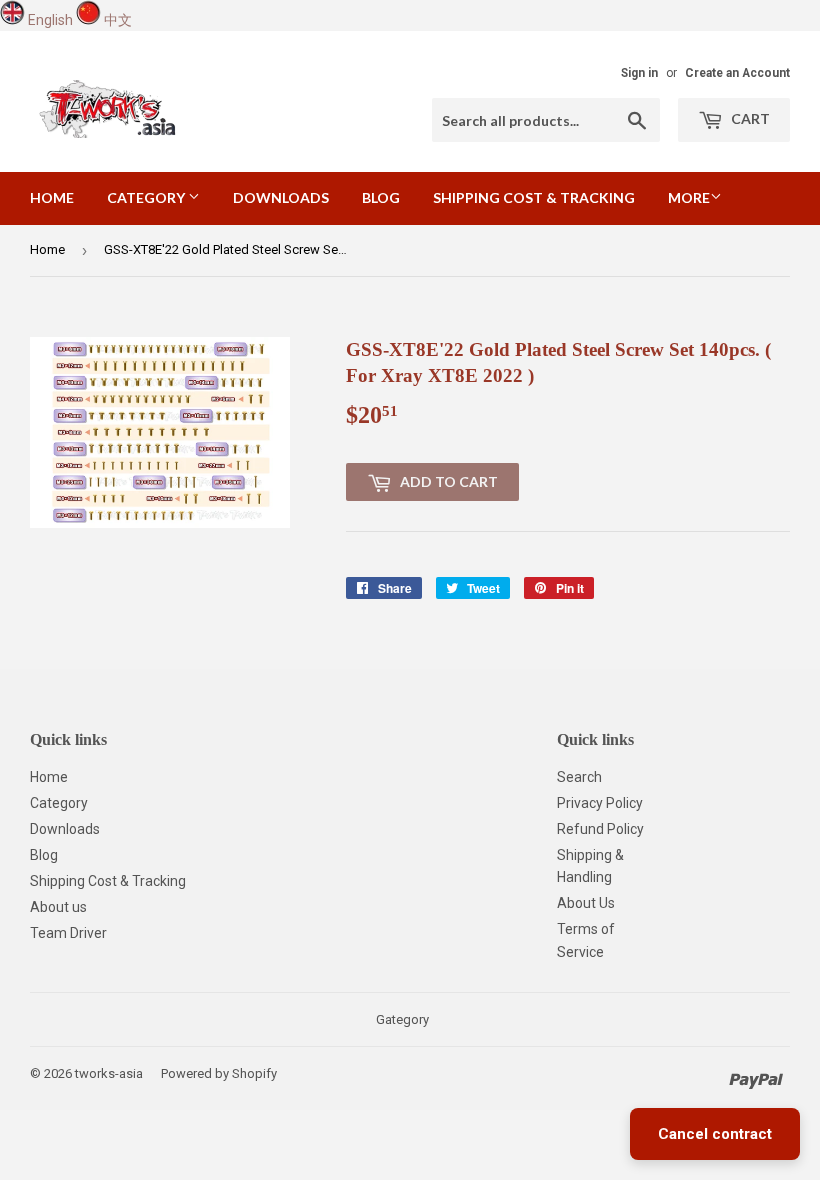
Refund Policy (600, 829)
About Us (586, 903)
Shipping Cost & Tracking (534, 197)
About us (58, 907)
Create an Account (737, 73)
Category (147, 197)
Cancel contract (715, 1134)
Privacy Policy (600, 803)
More (689, 197)
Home (52, 197)
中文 (118, 20)
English (50, 20)
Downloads (281, 197)
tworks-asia (109, 1073)
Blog (381, 197)
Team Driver (68, 933)
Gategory (402, 1019)
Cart (749, 118)
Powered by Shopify (219, 1073)
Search (579, 777)
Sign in (639, 73)
